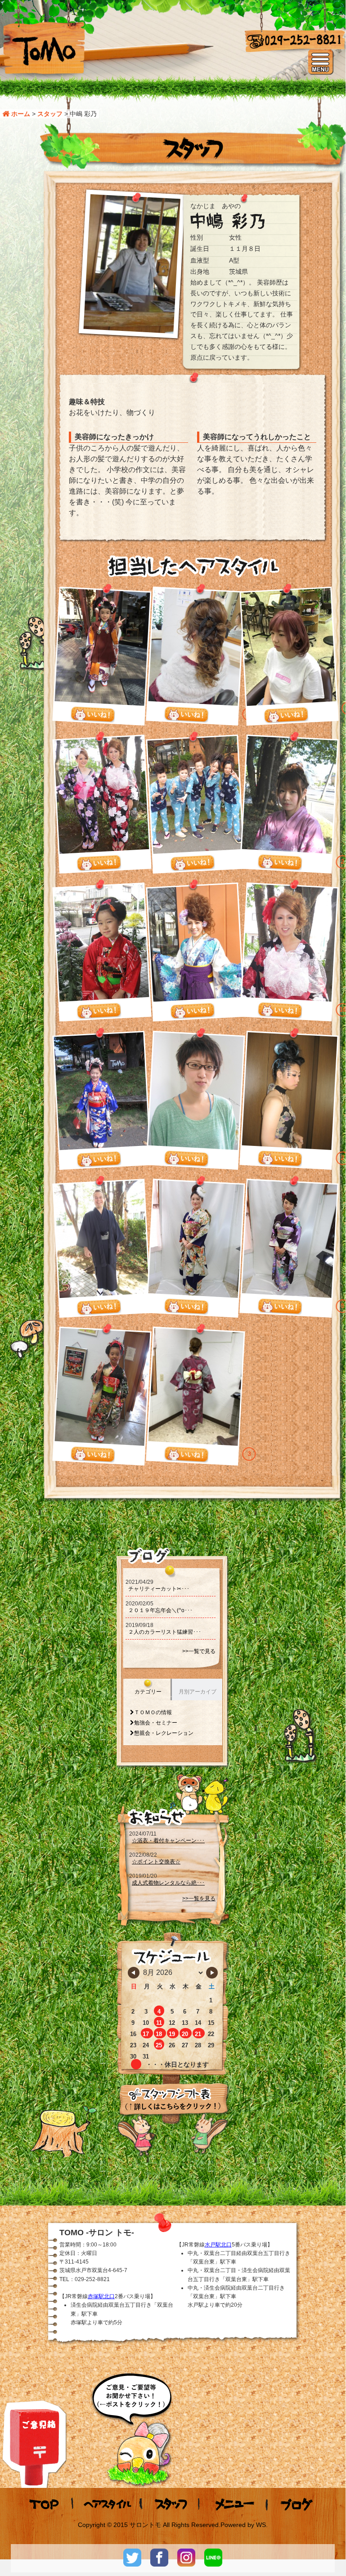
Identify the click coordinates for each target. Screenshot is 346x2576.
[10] (99, 1012)
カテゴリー (148, 1692)
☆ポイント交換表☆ (156, 1862)
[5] (192, 864)
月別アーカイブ (198, 1692)
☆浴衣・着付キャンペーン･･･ (168, 1841)
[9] (92, 715)
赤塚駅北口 (101, 2296)
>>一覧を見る (199, 1899)
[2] (279, 863)
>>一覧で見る (199, 1651)
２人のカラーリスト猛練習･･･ (165, 1632)
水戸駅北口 (218, 2245)
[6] (99, 864)
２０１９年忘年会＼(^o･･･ (160, 1610)
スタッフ (50, 114)
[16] (186, 715)
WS (261, 2525)
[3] (186, 1454)
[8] (286, 715)
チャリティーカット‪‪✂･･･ (159, 1589)
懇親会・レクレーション (164, 1733)
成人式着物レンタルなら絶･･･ (168, 1883)
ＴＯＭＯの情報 (153, 1712)
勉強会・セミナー (156, 1723)
